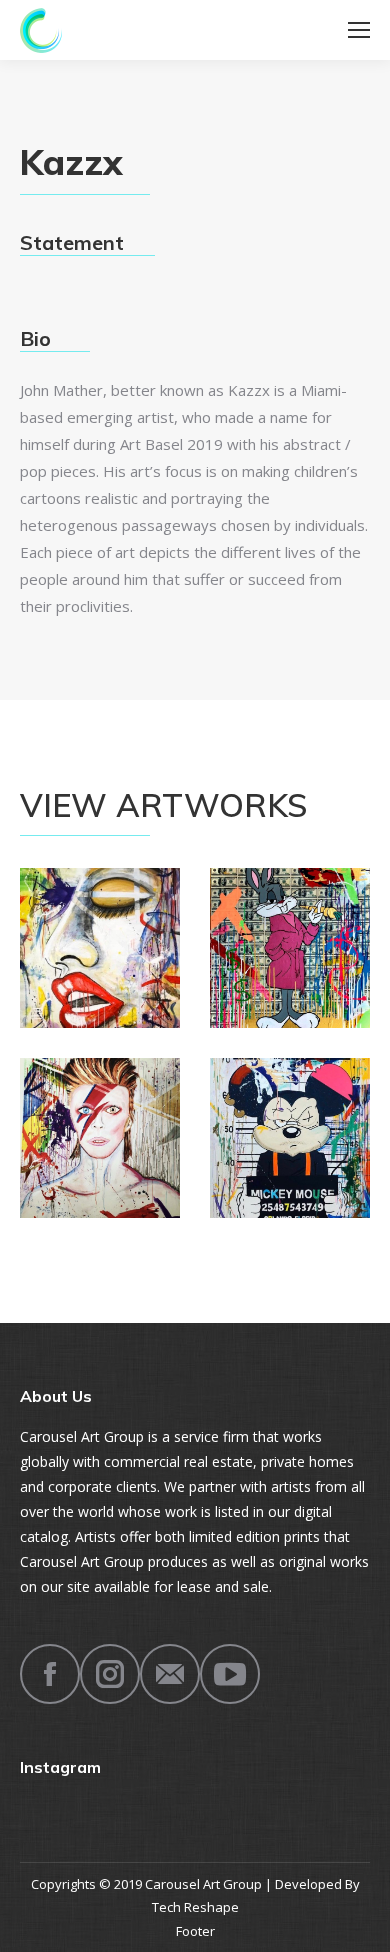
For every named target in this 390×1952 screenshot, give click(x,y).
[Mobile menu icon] (359, 30)
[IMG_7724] (100, 948)
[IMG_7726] (100, 1138)
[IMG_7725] (290, 948)
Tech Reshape (195, 1907)
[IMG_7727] (290, 1138)
